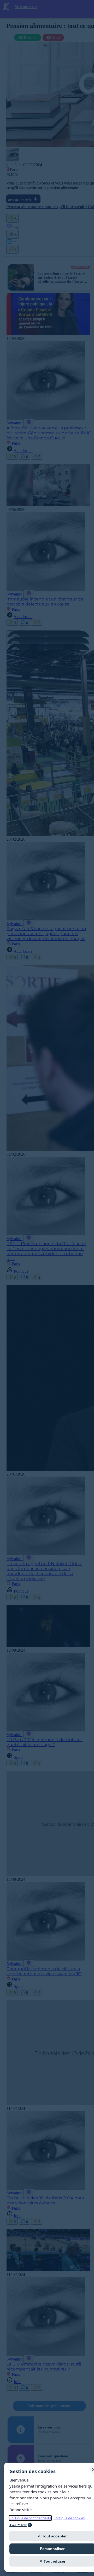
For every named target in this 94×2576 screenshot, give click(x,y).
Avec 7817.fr (18, 2525)
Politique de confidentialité (30, 2518)
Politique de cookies (69, 2518)
